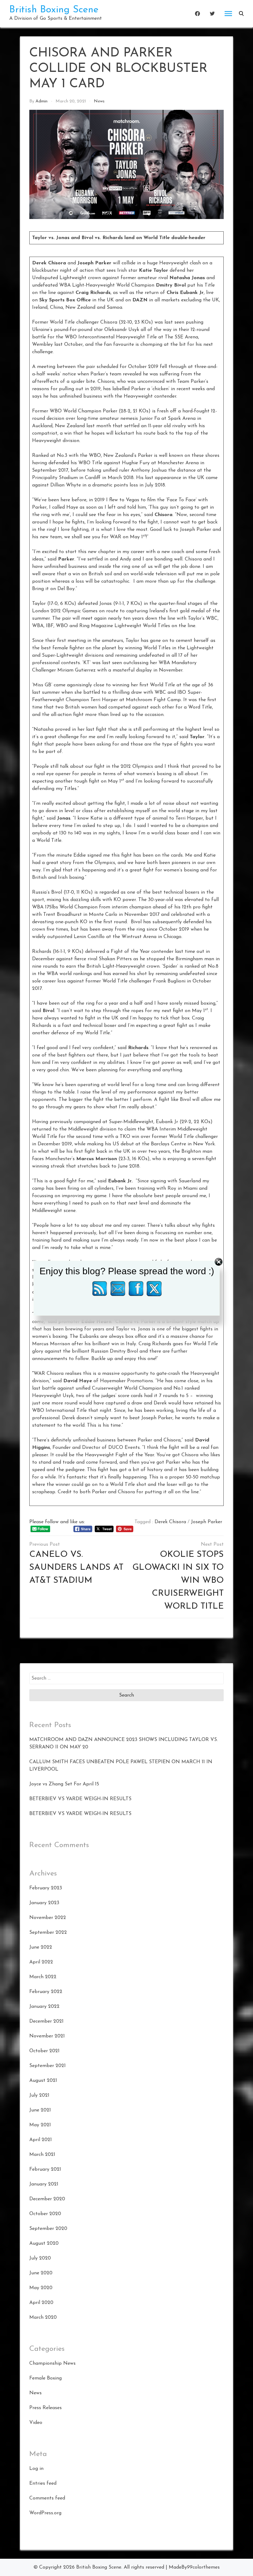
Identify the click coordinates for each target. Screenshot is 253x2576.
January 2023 (44, 1903)
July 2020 (40, 2258)
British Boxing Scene (54, 10)
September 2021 (48, 2066)
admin (41, 101)
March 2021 (42, 2155)
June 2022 (41, 1947)
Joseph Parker (207, 1522)
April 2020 (41, 2303)
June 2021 (40, 2110)
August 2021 (43, 2081)
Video (36, 2423)
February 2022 (46, 1992)
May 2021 (40, 2125)
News (99, 101)
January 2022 (44, 2007)
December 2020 (47, 2199)
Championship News (52, 2363)
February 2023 (46, 1888)
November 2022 (48, 1918)
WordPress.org (45, 2513)
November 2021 (47, 2036)
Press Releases (46, 2408)
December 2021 (46, 2021)
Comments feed (47, 2498)
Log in (36, 2469)
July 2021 (39, 2095)
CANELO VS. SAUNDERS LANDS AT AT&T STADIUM (76, 1568)
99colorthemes (203, 2567)
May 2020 (41, 2288)
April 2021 (41, 2140)
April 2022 (41, 1962)
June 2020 (41, 2273)
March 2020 (43, 2318)
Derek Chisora (170, 1522)
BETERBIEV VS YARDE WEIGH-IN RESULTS (80, 1799)
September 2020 (48, 2229)
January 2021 (44, 2184)
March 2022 (43, 1977)
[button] (241, 14)
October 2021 (44, 2051)
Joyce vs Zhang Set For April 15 (64, 1784)
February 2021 (45, 2169)
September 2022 (48, 1933)
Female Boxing (46, 2378)
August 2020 (44, 2243)
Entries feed (43, 2483)
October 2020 (45, 2214)
